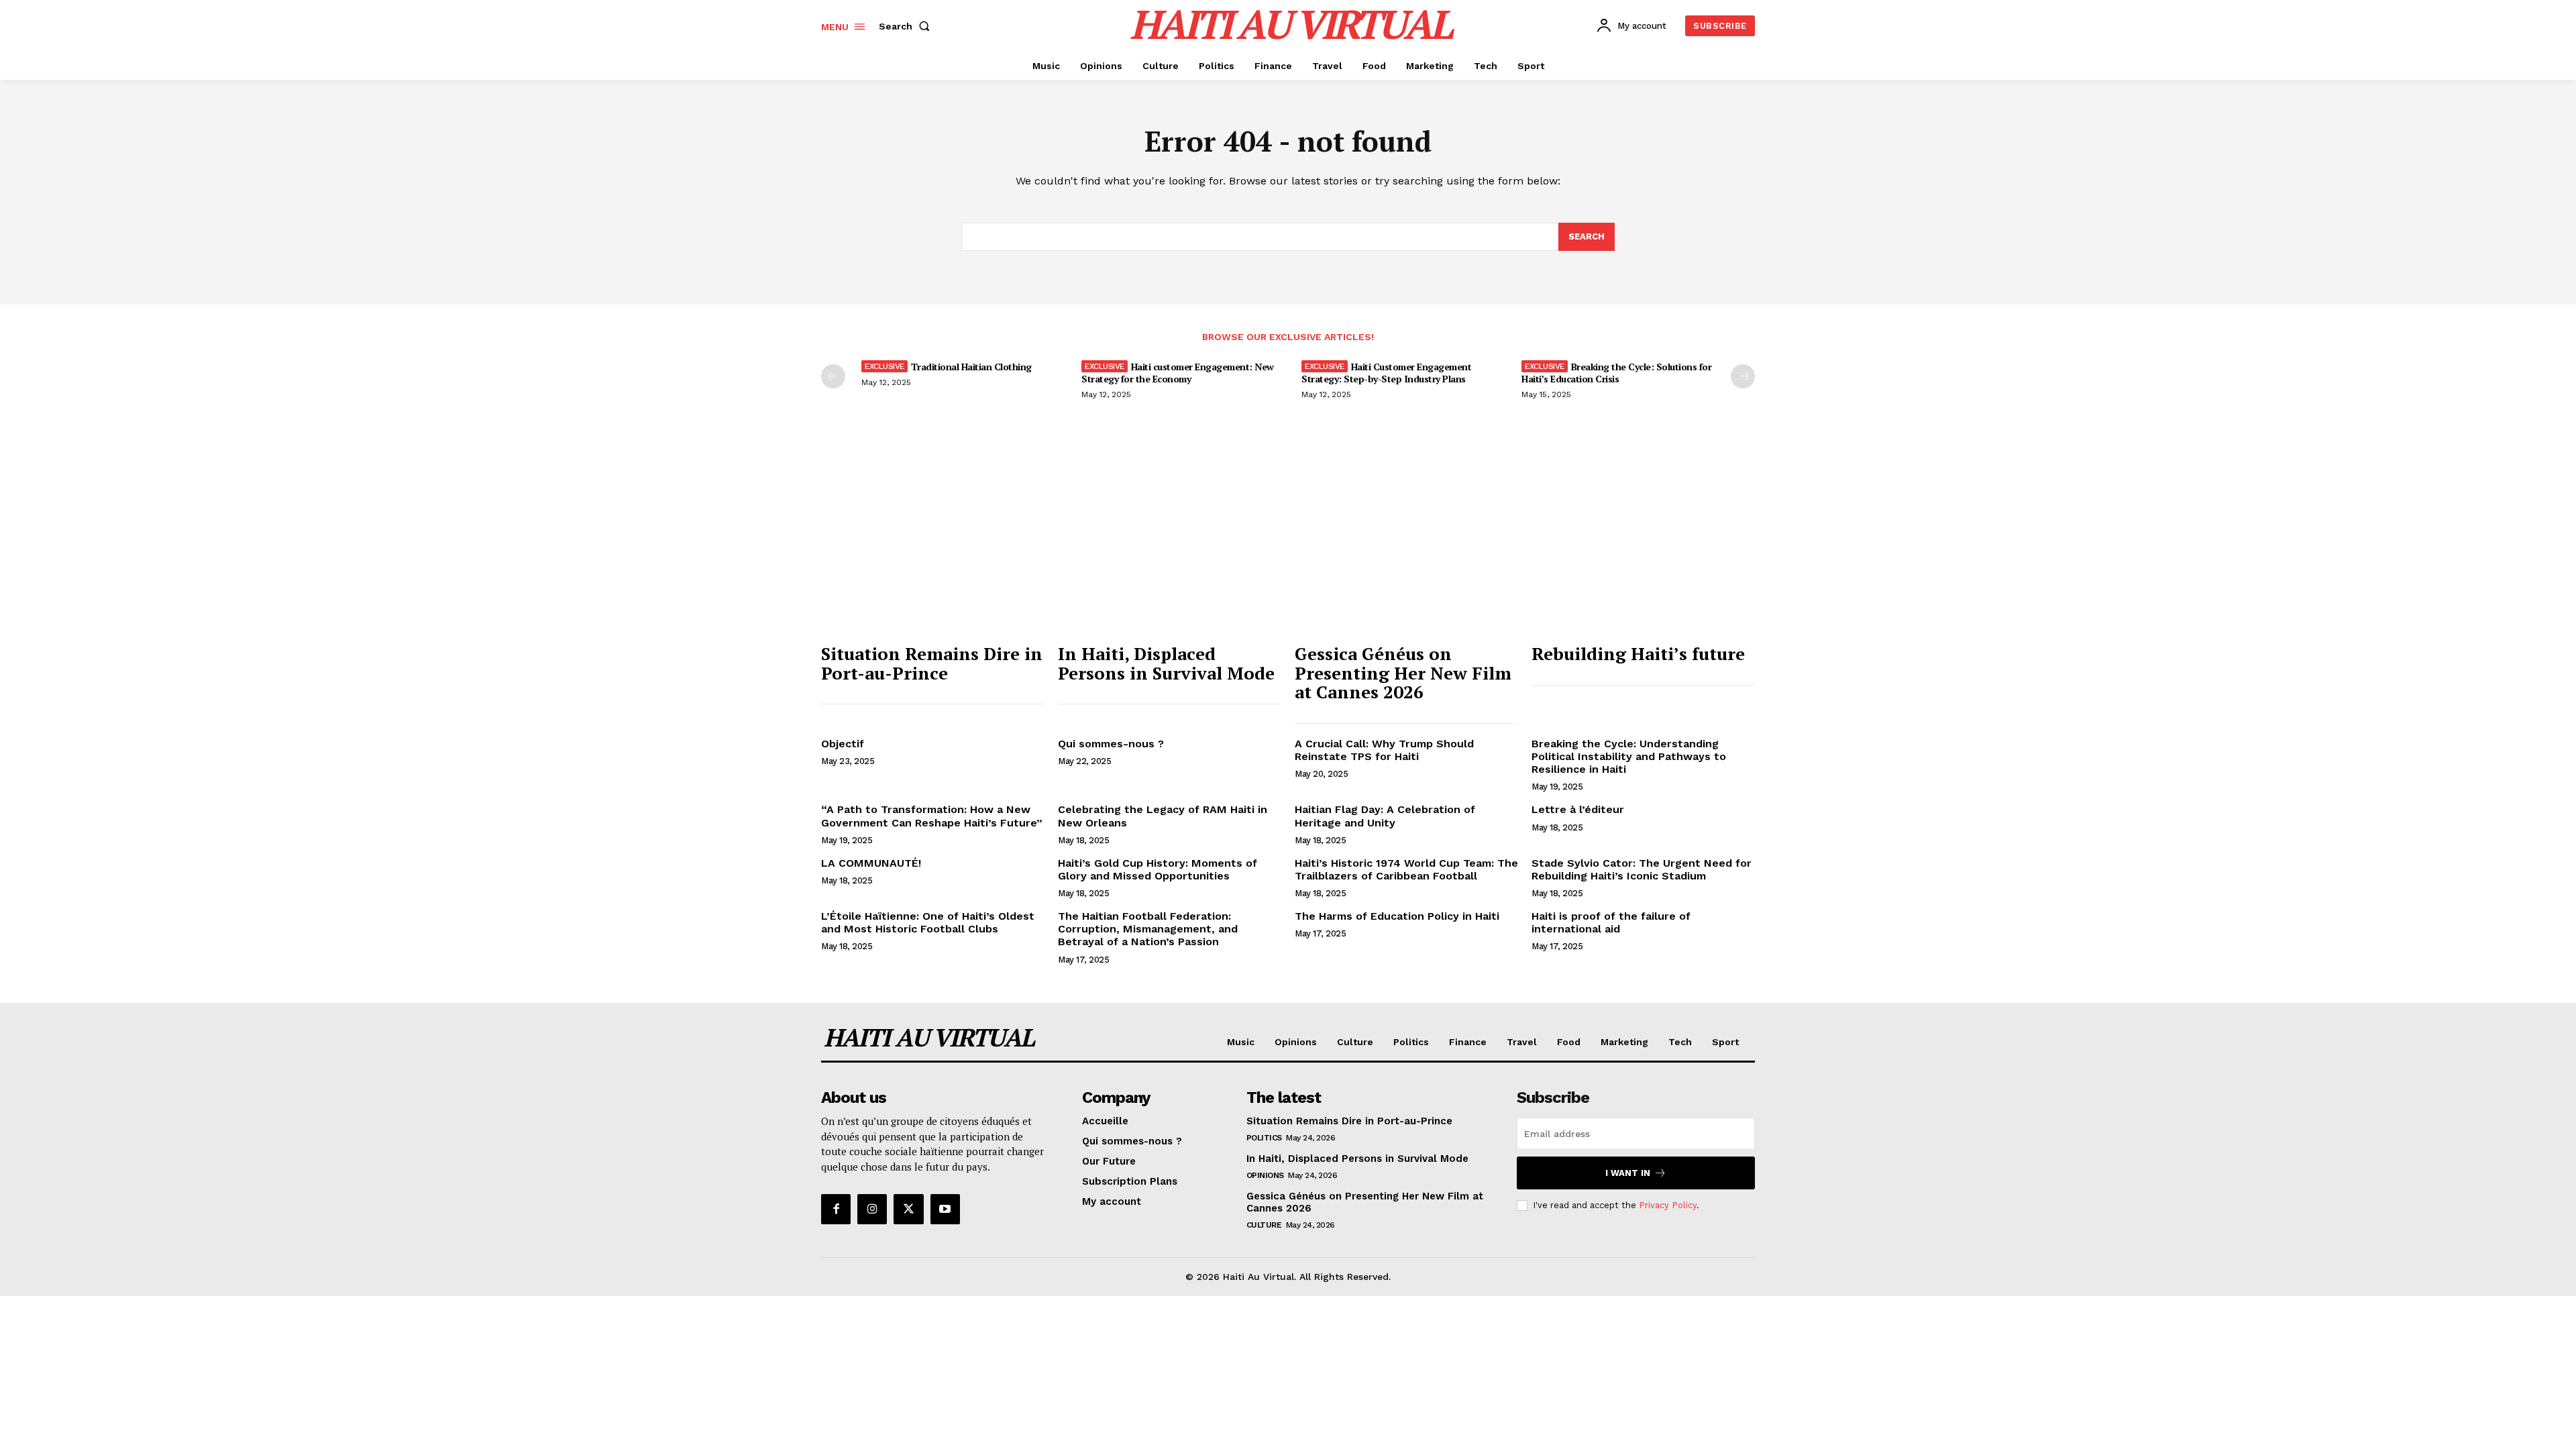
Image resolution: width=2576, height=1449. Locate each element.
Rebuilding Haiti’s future (1638, 653)
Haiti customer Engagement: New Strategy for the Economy (1178, 373)
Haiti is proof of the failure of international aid (1611, 922)
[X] (908, 1209)
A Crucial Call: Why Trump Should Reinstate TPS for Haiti (1384, 750)
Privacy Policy (1668, 1205)
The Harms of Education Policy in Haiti (1397, 916)
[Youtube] (945, 1209)
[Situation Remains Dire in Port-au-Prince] (933, 552)
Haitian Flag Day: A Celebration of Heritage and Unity (1385, 816)
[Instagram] (872, 1209)
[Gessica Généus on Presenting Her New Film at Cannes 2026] (1406, 552)
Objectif (843, 744)
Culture (1264, 1225)
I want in (1628, 1173)
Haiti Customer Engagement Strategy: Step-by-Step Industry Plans (1386, 373)
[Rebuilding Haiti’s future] (1643, 552)
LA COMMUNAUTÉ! (871, 863)
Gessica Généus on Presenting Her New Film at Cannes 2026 (1403, 673)
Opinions (1265, 1175)
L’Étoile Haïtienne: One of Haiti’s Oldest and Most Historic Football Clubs (928, 922)
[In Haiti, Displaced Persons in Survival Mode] (1170, 552)
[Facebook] (836, 1209)
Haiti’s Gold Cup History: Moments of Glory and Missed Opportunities (1158, 869)
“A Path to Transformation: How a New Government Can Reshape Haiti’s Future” (932, 816)
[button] (907, 26)
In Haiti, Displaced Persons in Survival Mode (1166, 663)
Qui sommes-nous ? (1111, 744)
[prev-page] (833, 376)
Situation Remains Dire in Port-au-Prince (932, 663)
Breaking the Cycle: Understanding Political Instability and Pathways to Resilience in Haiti (1629, 756)
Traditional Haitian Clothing (971, 367)
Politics (1264, 1138)
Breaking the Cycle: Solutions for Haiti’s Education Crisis (1616, 373)
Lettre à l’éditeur (1578, 809)
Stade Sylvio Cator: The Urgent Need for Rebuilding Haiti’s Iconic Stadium (1642, 869)
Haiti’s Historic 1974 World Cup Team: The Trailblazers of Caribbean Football (1406, 869)
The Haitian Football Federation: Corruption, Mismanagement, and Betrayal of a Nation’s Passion (1148, 929)
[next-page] (1743, 376)
